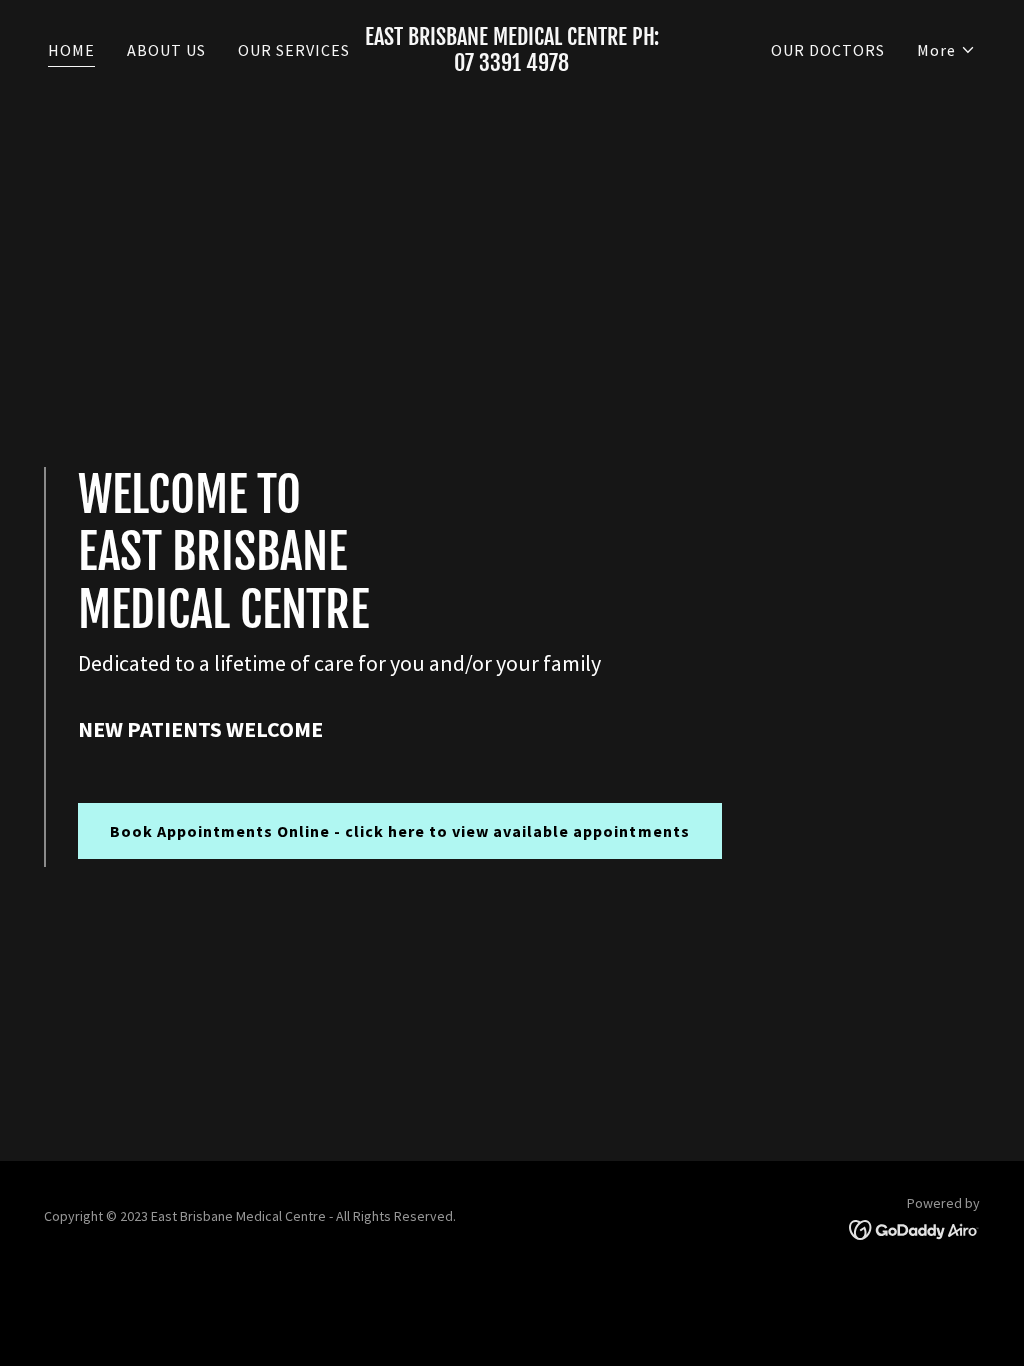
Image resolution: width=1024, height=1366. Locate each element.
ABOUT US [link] (166, 50)
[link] (511, 65)
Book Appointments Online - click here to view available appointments (400, 831)
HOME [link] (71, 50)
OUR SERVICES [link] (294, 50)
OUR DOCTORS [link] (828, 50)
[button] (946, 50)
